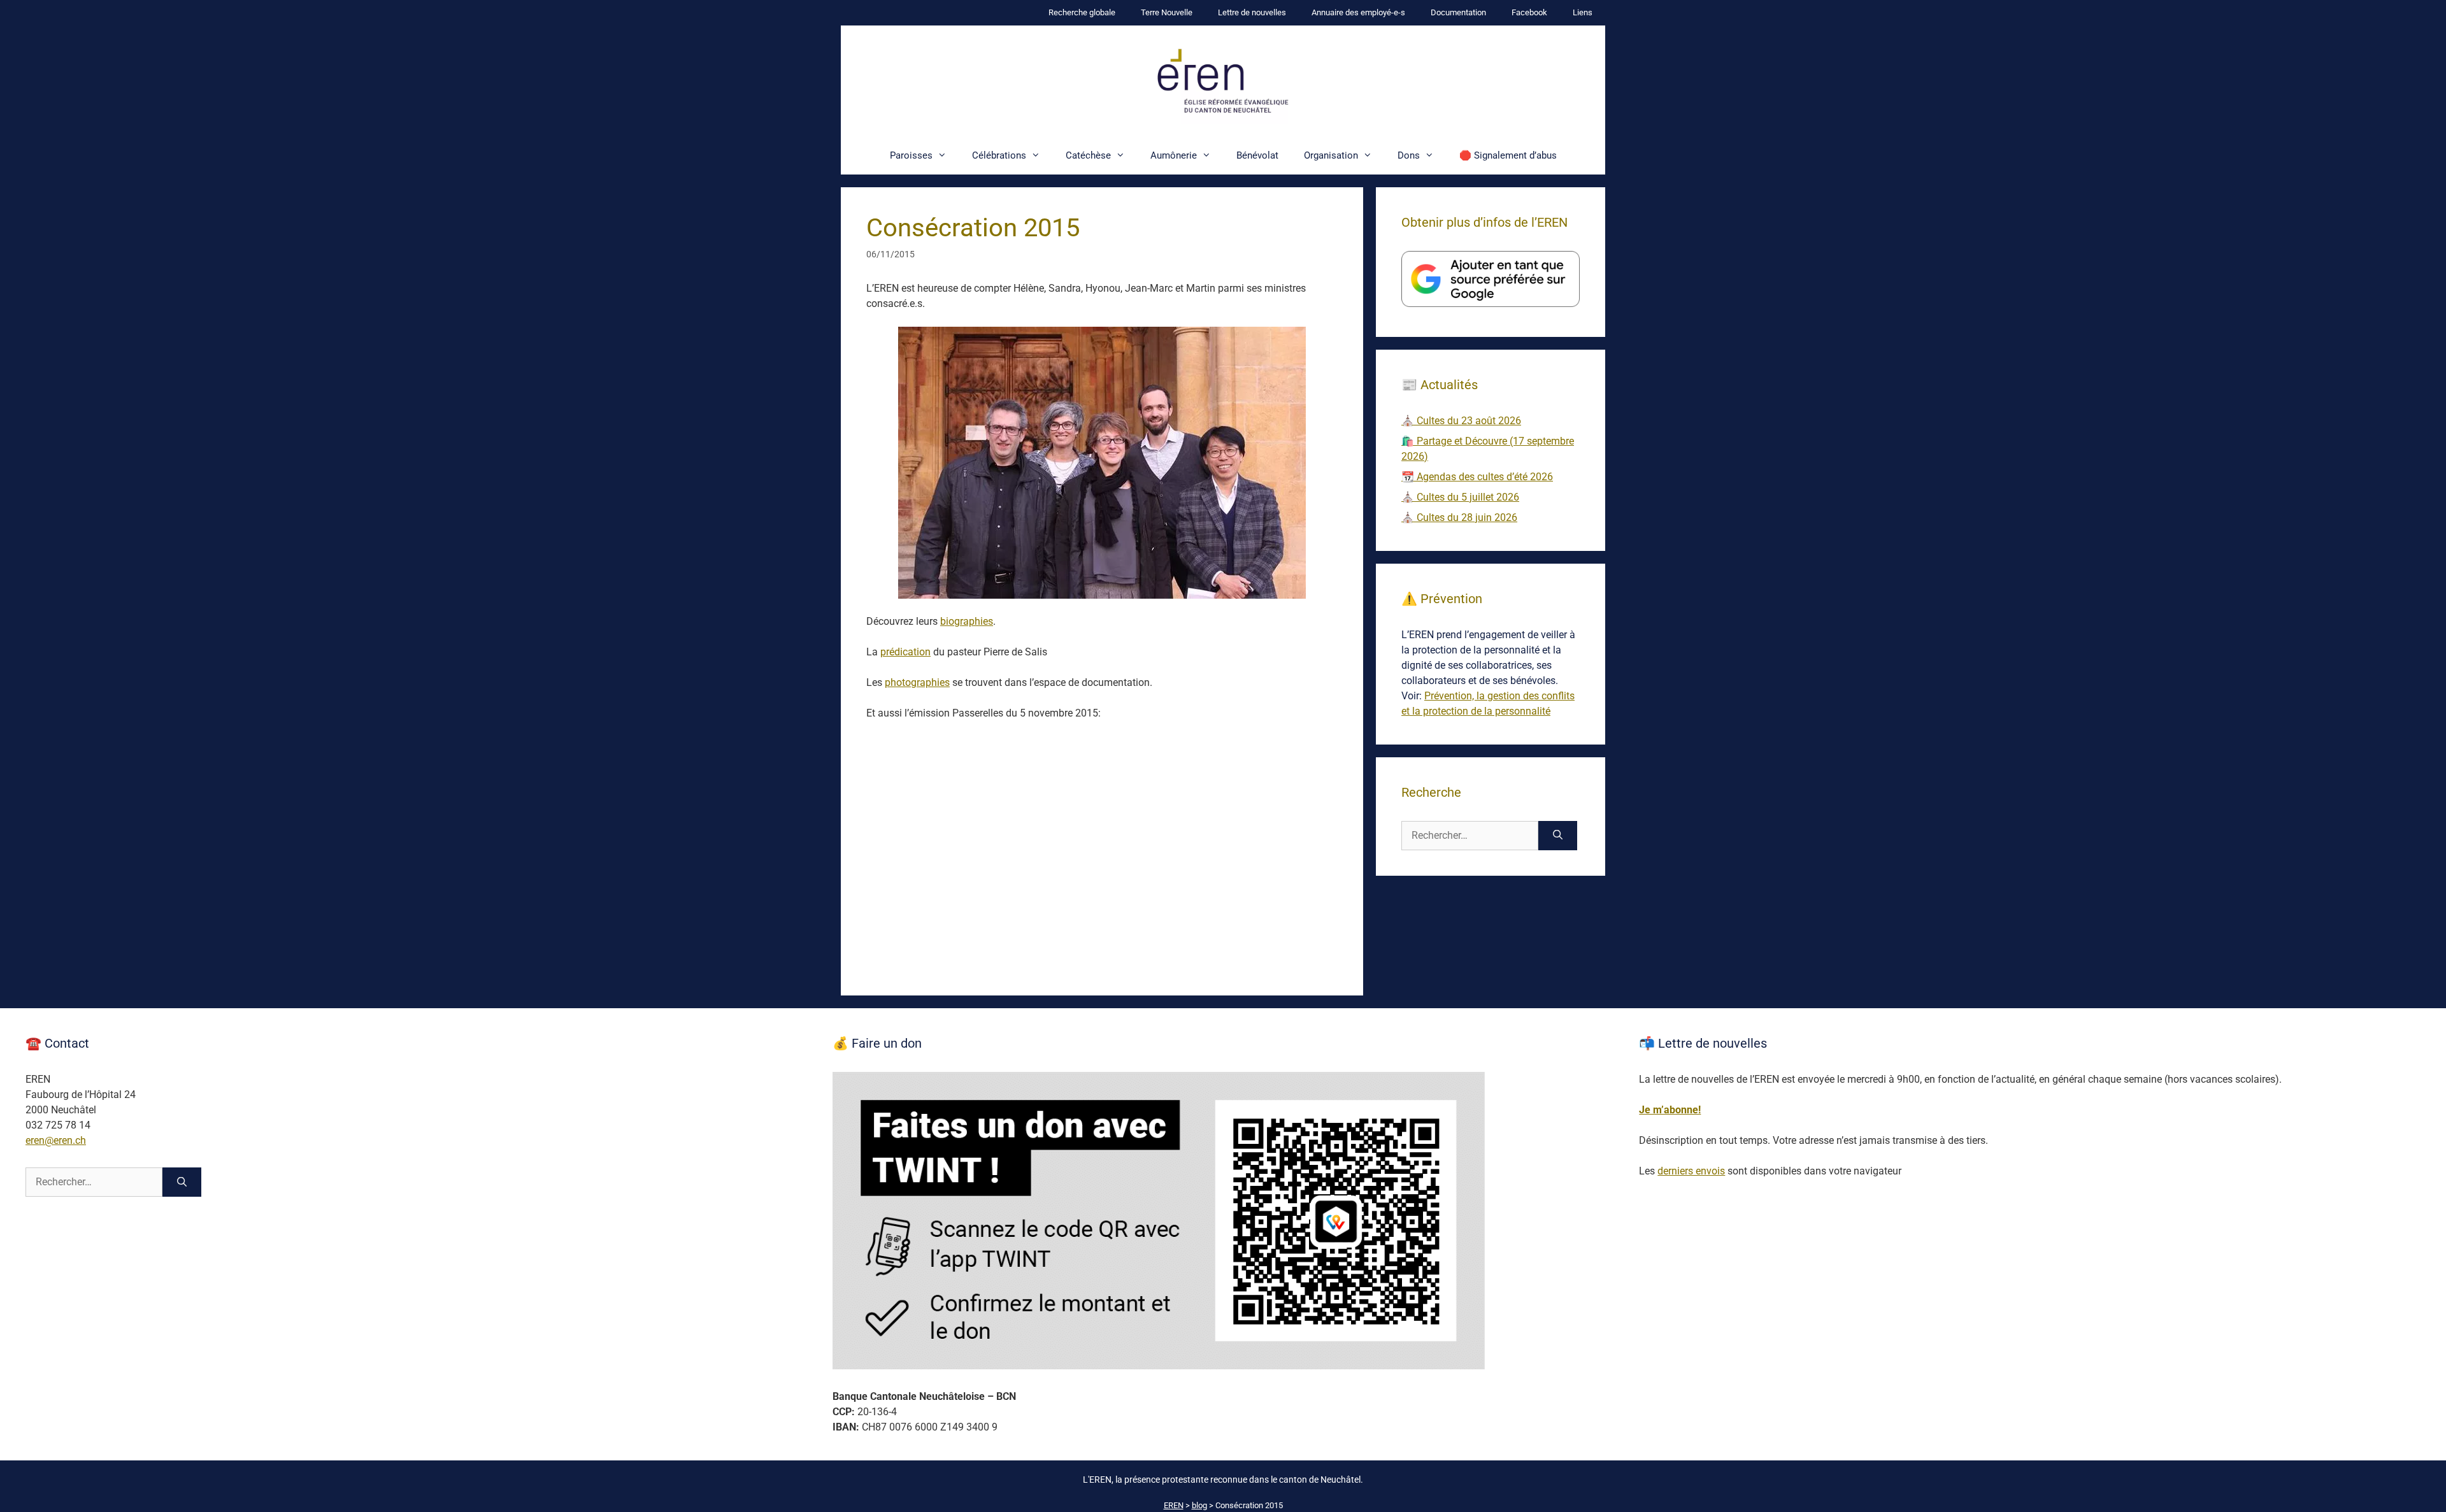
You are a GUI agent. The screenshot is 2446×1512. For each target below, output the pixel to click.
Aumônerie (1174, 155)
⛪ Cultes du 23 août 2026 (1461, 421)
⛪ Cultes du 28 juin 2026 (1459, 517)
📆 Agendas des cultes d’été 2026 (1477, 477)
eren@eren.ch (56, 1140)
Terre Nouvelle (1167, 12)
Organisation (1331, 155)
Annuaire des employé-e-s (1358, 12)
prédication (905, 652)
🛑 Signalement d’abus (1508, 155)
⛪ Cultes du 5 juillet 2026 (1460, 497)
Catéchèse (1088, 155)
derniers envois (1691, 1171)
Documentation (1458, 12)
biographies (967, 621)
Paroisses (911, 155)
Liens (1583, 12)
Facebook (1529, 12)
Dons (1409, 155)
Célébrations (999, 155)
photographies (917, 682)
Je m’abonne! (1670, 1110)
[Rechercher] (1558, 836)
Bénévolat (1257, 155)
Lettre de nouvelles (1252, 12)
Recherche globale (1082, 12)
